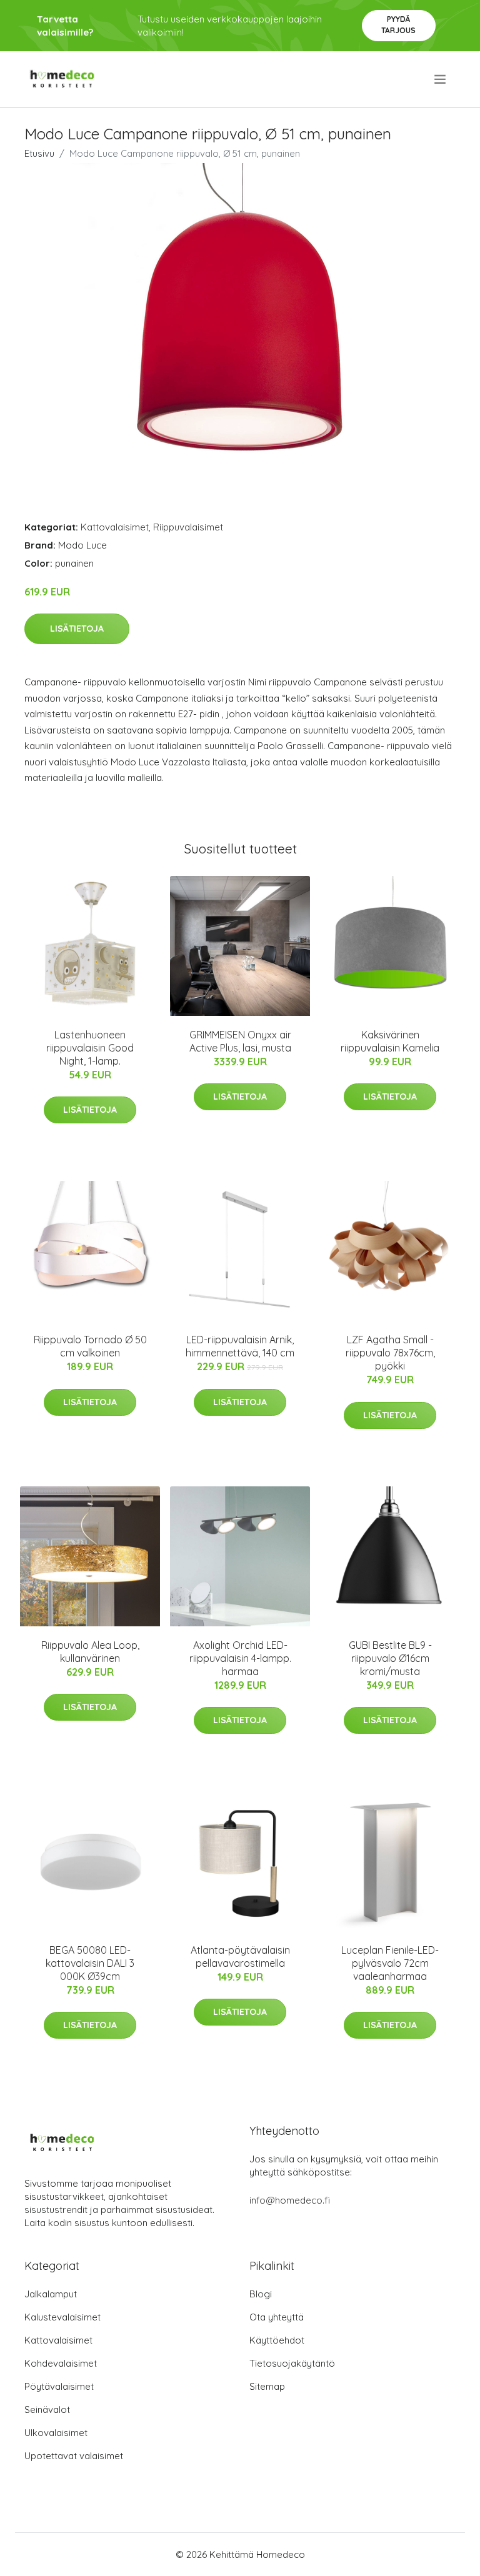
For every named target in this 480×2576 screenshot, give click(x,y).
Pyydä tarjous (398, 25)
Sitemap (267, 2386)
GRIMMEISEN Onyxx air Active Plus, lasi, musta (240, 1041)
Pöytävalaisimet (59, 2386)
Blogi (261, 2294)
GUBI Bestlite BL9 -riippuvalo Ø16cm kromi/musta (390, 1658)
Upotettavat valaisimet (74, 2456)
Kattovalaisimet (115, 527)
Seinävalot (47, 2409)
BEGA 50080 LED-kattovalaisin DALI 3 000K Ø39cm (90, 1963)
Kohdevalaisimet (61, 2363)
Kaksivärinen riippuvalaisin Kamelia (390, 1041)
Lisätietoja (77, 629)
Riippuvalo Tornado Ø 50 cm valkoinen (90, 1346)
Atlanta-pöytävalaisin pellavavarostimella (240, 1957)
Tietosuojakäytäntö (292, 2363)
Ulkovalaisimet (56, 2433)
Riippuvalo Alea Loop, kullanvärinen (90, 1652)
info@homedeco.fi (290, 2200)
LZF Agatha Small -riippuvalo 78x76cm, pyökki (390, 1353)
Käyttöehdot (277, 2340)
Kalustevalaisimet (62, 2317)
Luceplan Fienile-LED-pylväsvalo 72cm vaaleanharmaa (390, 1963)
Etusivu (39, 153)
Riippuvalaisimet (188, 527)
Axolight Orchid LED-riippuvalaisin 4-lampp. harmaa (240, 1658)
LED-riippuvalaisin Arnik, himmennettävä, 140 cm (240, 1346)
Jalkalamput (51, 2294)
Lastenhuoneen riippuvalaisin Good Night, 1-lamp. (90, 1048)
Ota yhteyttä (277, 2317)
